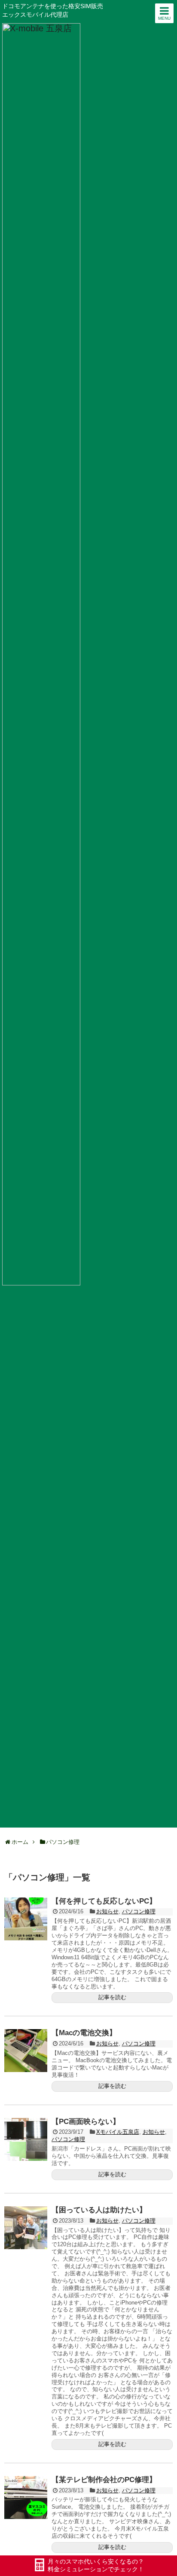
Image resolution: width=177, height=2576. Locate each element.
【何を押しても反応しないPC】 (104, 1901)
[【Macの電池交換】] (26, 2051)
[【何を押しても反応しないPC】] (26, 1919)
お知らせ (107, 1911)
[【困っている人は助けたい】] (26, 2228)
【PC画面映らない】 (86, 2122)
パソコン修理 (139, 1911)
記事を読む (112, 1997)
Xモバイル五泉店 (118, 2132)
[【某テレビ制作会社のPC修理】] (26, 2498)
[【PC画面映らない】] (26, 2139)
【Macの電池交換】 (84, 2033)
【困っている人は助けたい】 (99, 2210)
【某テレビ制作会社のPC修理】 (104, 2480)
